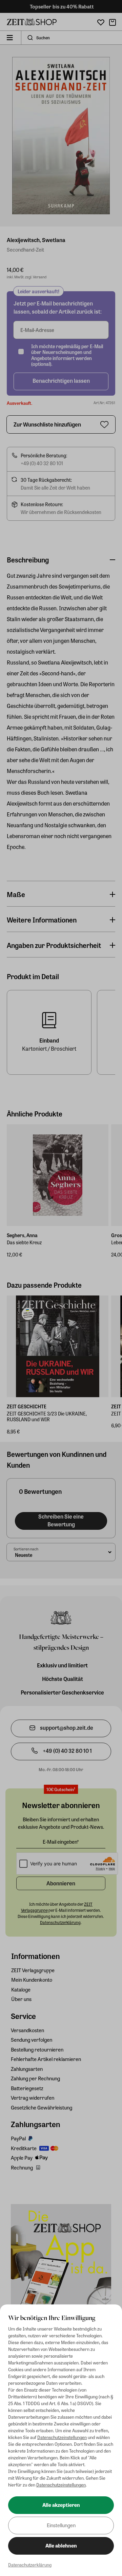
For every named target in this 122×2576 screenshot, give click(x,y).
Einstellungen (61, 2525)
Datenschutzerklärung (30, 2565)
